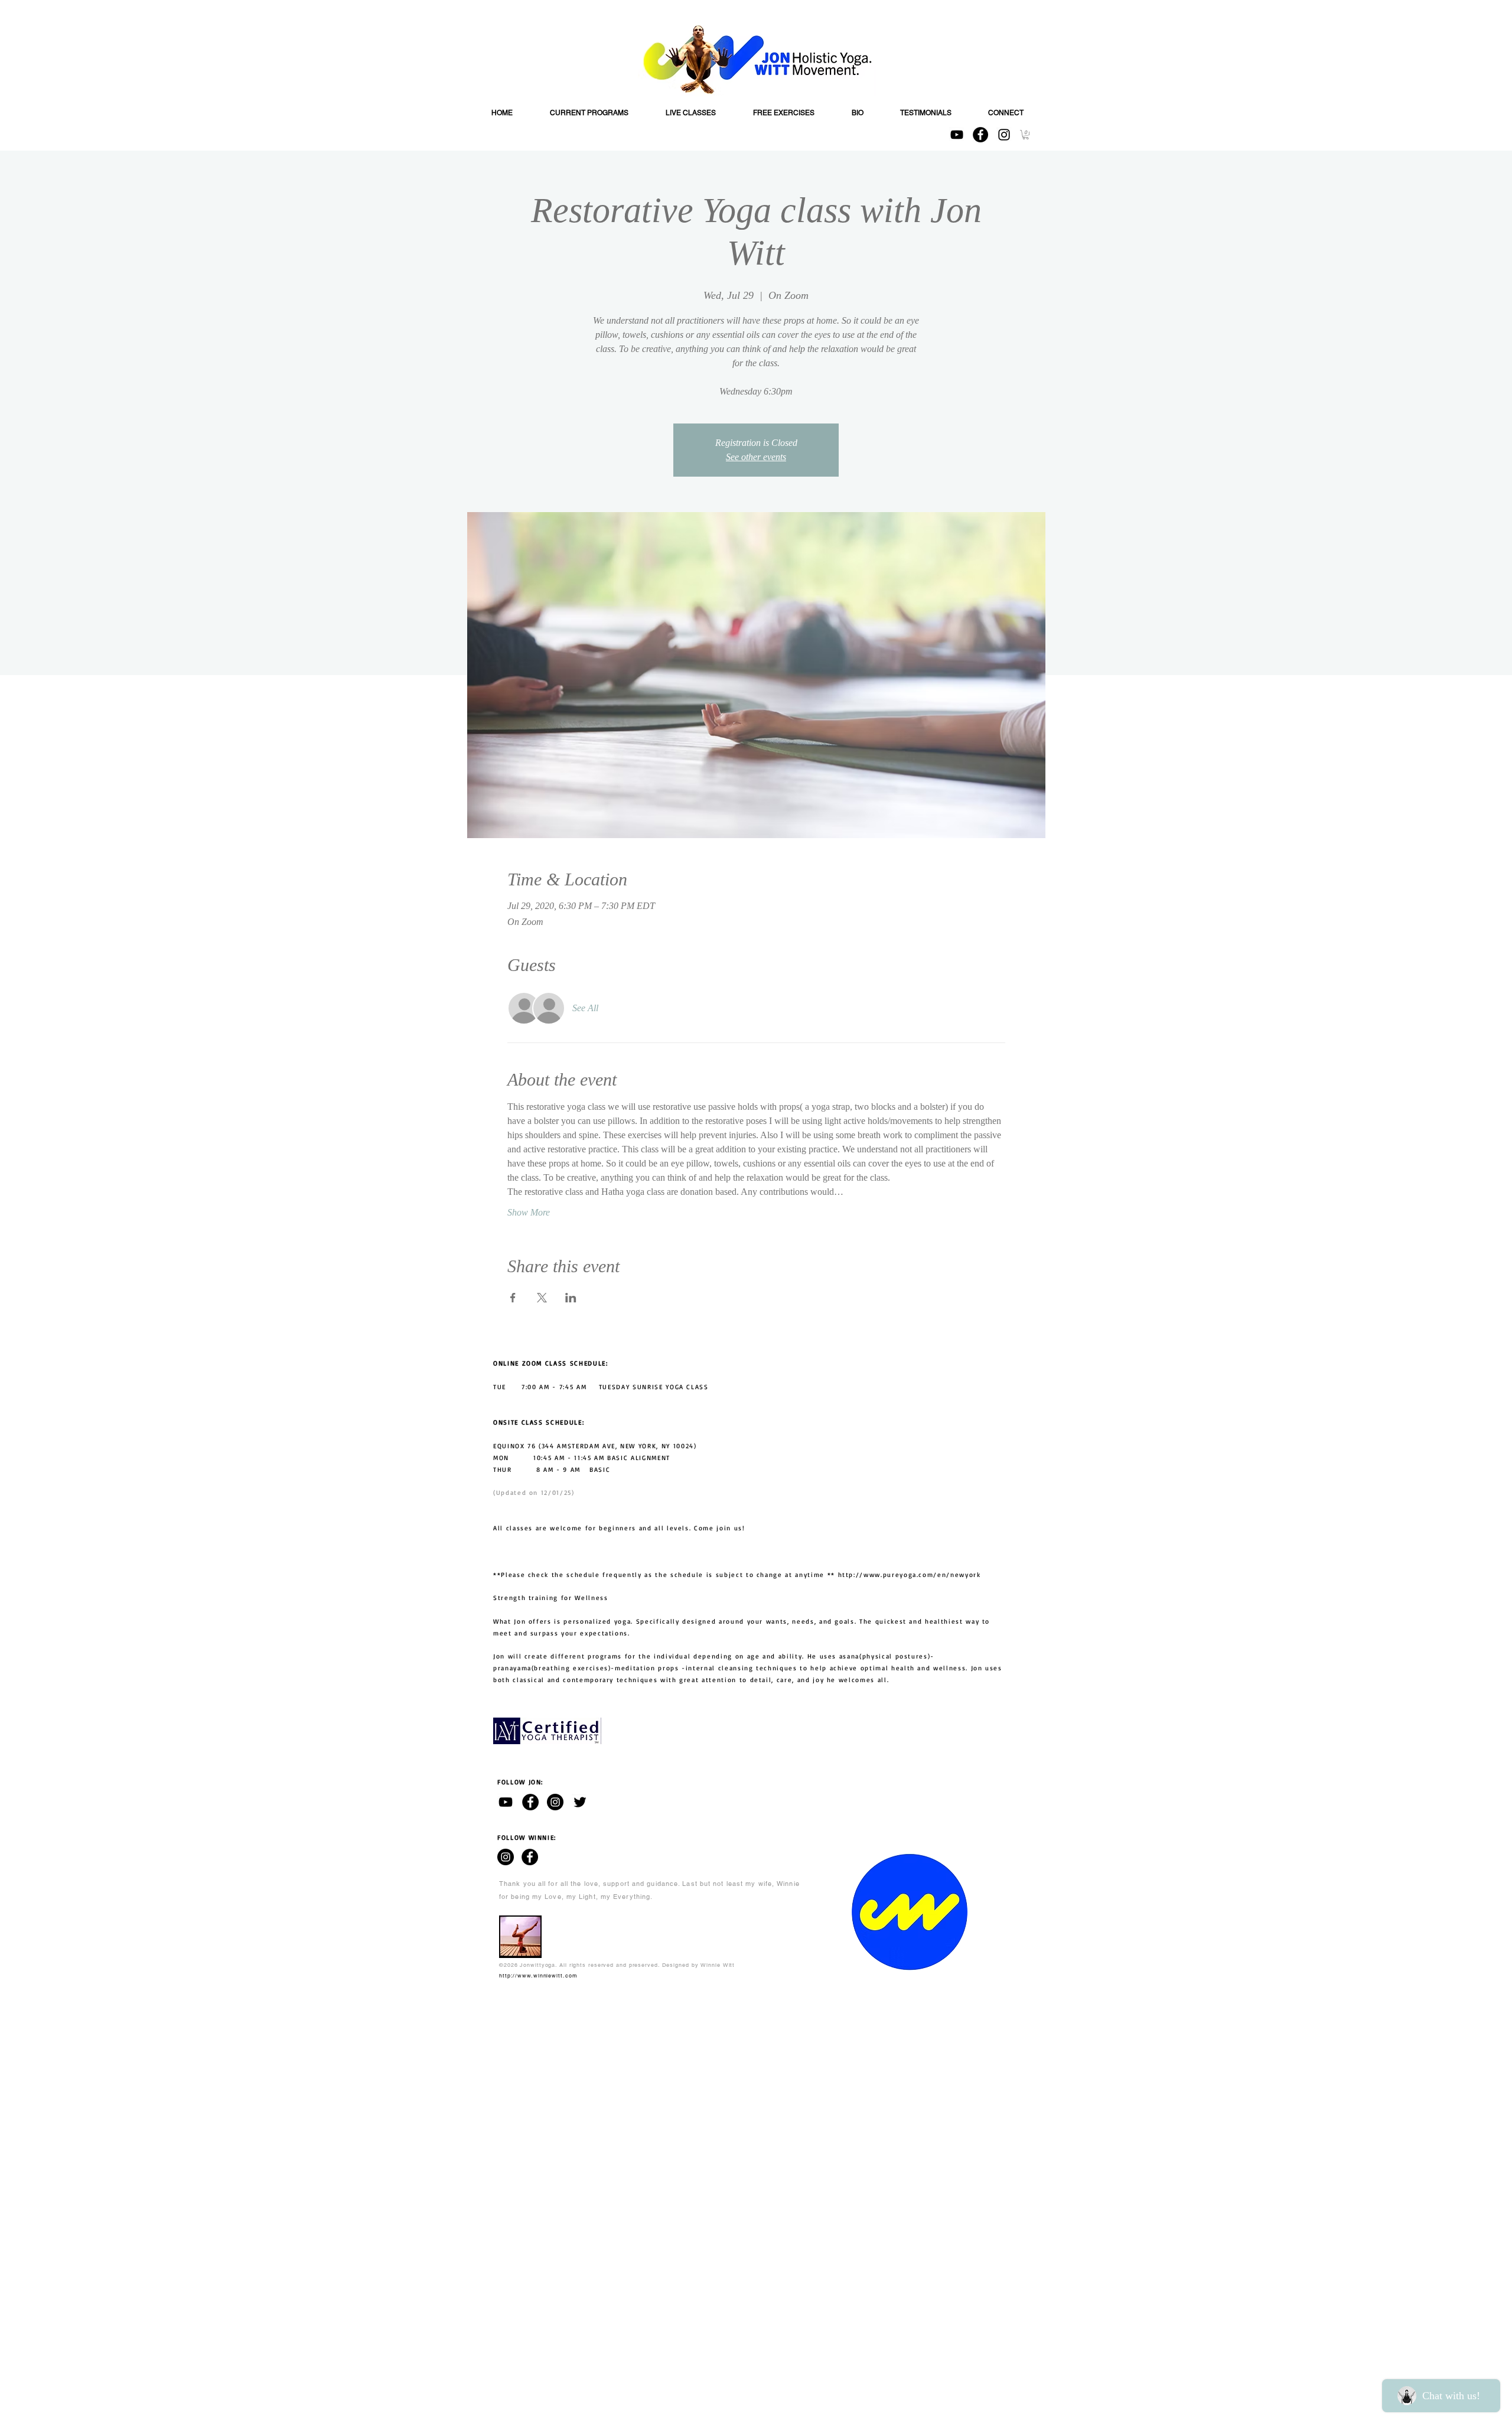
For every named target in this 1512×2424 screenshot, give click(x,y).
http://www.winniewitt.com (538, 1976)
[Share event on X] (542, 1298)
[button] (1026, 135)
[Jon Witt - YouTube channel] (506, 1802)
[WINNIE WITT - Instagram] (506, 1857)
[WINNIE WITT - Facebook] (530, 1857)
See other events (756, 457)
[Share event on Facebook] (513, 1298)
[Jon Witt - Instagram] (555, 1802)
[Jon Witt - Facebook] (530, 1802)
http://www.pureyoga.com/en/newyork (910, 1575)
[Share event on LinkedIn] (571, 1298)
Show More (529, 1212)
